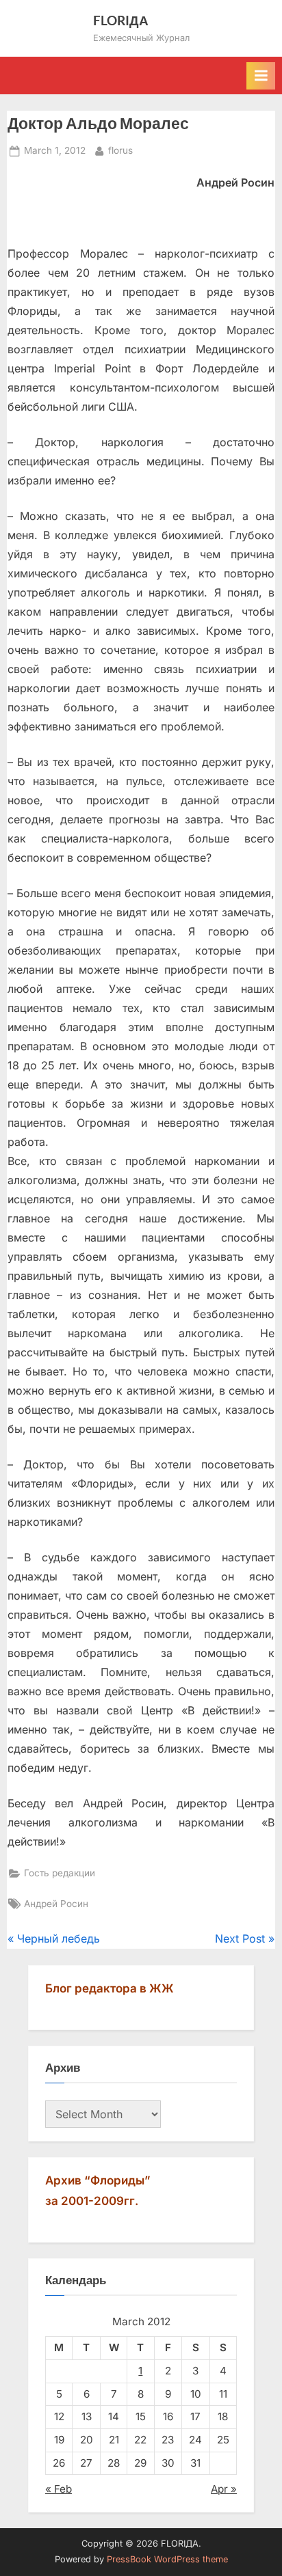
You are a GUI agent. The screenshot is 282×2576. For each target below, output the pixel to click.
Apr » (224, 2489)
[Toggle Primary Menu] (261, 76)
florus (120, 150)
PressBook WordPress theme (167, 2559)
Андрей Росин (56, 1904)
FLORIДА (121, 20)
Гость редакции (60, 1873)
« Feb (59, 2489)
